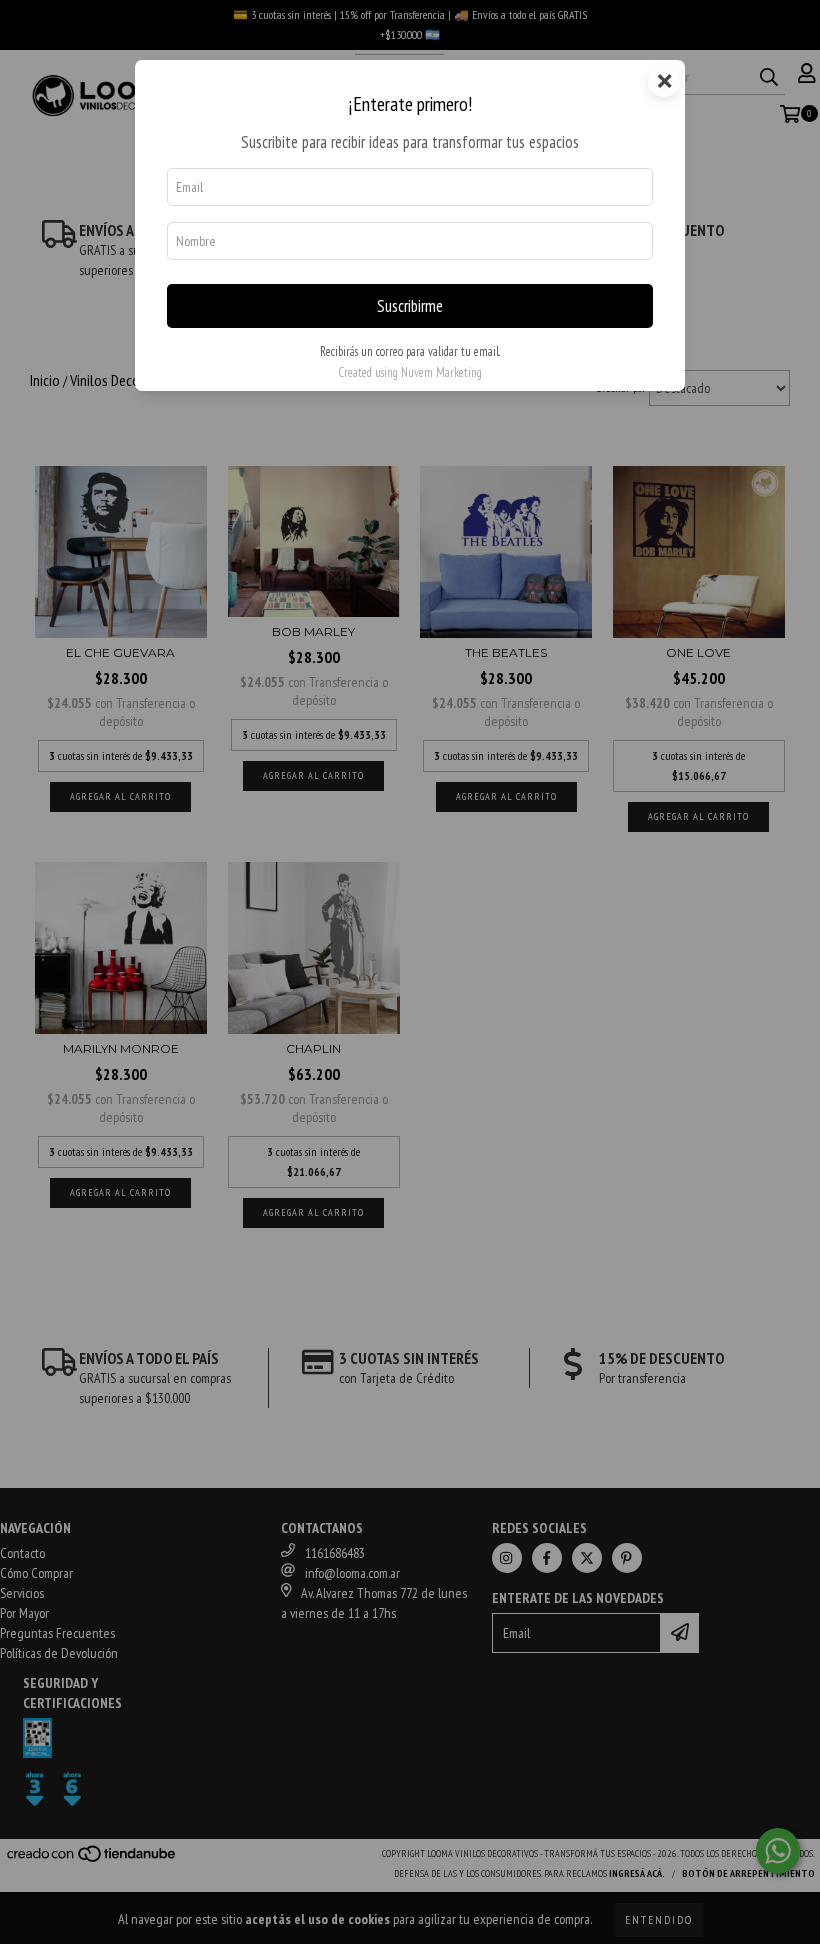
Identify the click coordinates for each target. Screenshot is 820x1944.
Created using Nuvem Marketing (410, 372)
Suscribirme (410, 306)
